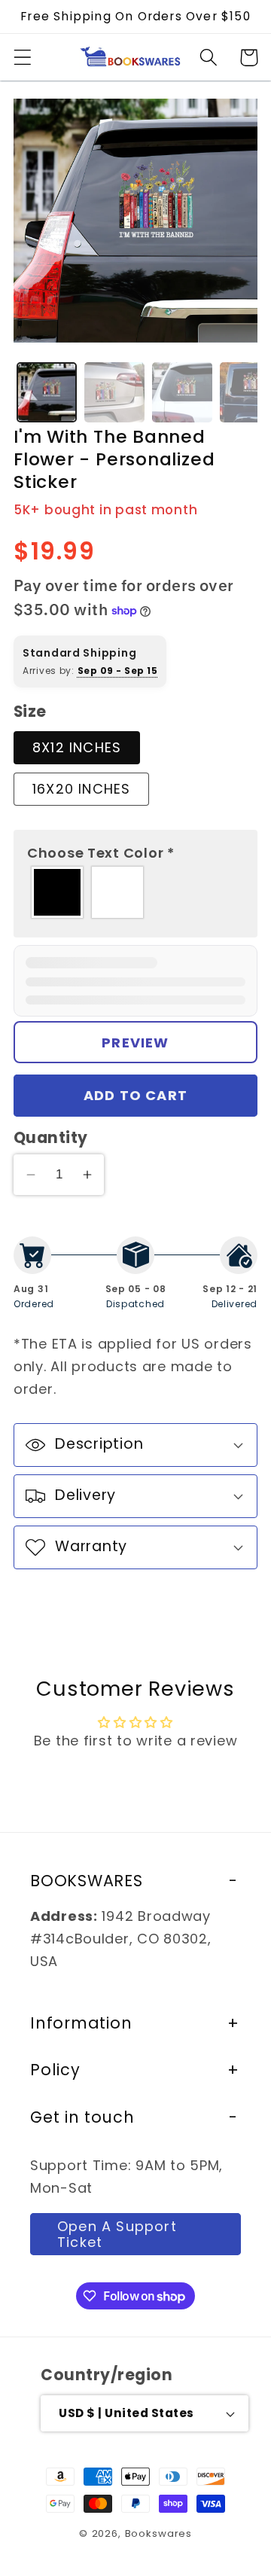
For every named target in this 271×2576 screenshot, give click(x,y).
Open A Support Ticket (117, 2234)
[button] (23, 58)
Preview (135, 1043)
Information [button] (81, 2023)
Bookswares (158, 2533)
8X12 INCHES (77, 747)
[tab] (47, 392)
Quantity (51, 1138)
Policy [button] (55, 2070)
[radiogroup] (135, 892)
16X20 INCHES (81, 789)
